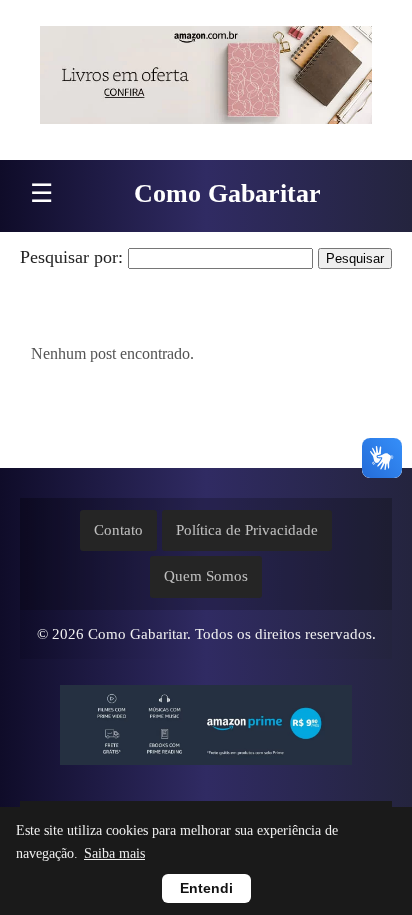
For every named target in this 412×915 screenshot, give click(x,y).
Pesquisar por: (71, 257)
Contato (118, 530)
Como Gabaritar (227, 193)
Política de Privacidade (247, 530)
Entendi (206, 888)
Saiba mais (114, 853)
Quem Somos (206, 576)
